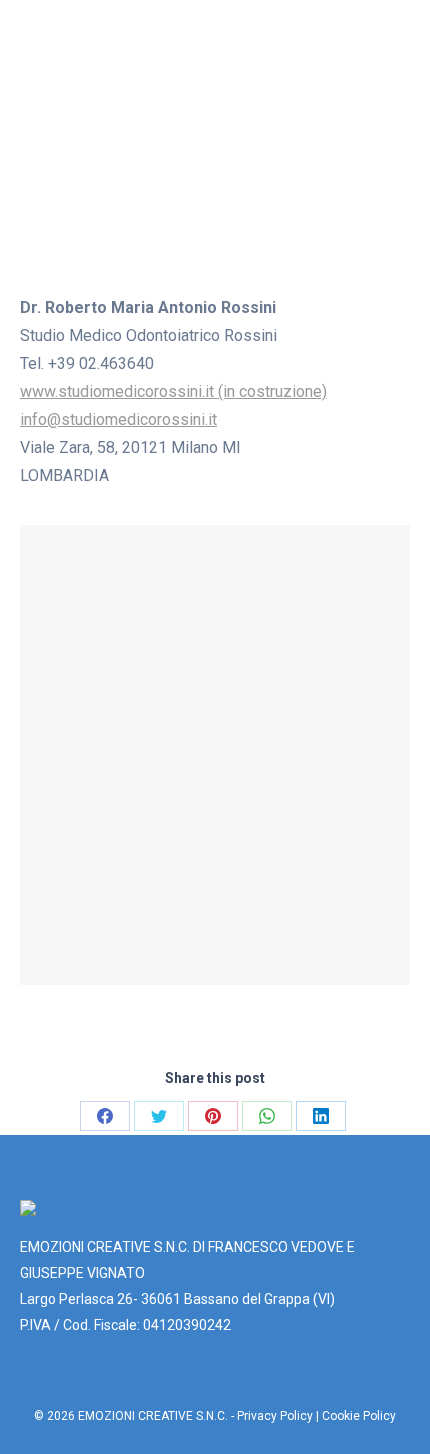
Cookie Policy (359, 1416)
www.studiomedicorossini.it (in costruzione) (173, 391)
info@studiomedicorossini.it (118, 419)
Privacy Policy (275, 1416)
